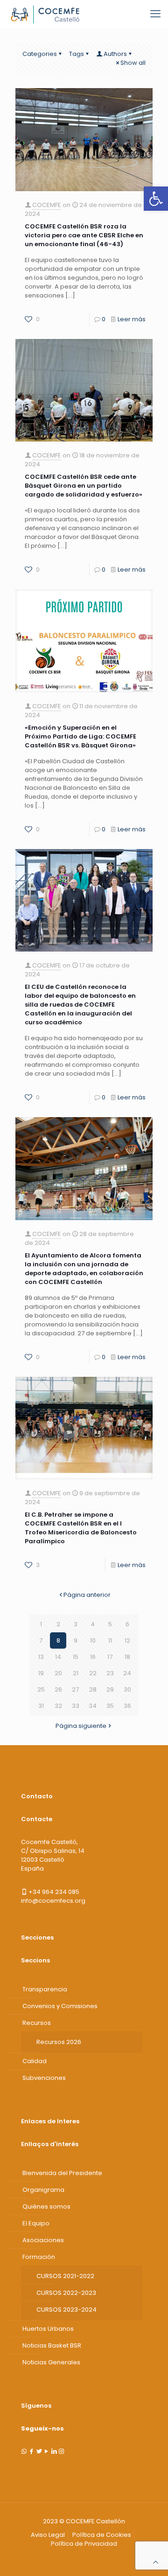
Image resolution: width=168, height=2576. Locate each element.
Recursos (37, 2023)
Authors (115, 54)
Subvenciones (44, 2078)
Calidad (35, 2061)
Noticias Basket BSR (52, 2345)
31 (41, 1706)
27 (75, 1689)
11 (110, 1640)
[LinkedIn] (54, 2451)
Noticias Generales (51, 2362)
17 (110, 1657)
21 (76, 1673)
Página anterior (87, 1595)
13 (41, 1657)
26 (58, 1689)
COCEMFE (47, 205)
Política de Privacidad (84, 2544)
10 (93, 1640)
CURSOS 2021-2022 (65, 2276)
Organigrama (43, 2190)
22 (93, 1673)
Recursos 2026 (59, 2042)
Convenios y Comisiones (60, 2006)
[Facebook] (31, 2451)
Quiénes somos (46, 2207)
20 (58, 1673)
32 (58, 1706)
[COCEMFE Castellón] (46, 14)
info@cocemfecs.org (53, 1901)
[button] (156, 199)
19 (41, 1673)
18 (127, 1657)
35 (110, 1706)
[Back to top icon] (156, 2562)
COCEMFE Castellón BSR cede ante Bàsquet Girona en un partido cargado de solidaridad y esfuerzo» (84, 486)
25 (41, 1689)
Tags (77, 54)
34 (93, 1706)
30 (127, 1689)
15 (76, 1657)
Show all (133, 63)
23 (110, 1673)
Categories (40, 54)
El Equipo (36, 2223)
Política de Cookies (102, 2535)
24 (127, 1673)
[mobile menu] (155, 14)
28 (93, 1689)
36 (127, 1706)
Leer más (132, 319)
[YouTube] (46, 2451)
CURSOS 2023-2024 (66, 2310)
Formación (39, 2257)
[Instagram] (61, 2451)
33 (76, 1706)
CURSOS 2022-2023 (66, 2293)
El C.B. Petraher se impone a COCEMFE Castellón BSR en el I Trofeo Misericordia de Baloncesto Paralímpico (81, 1528)
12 (127, 1640)
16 (93, 1657)
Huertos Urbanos (48, 2329)
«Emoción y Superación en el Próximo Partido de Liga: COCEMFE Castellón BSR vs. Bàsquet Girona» (80, 736)
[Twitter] (39, 2451)
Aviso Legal (48, 2535)
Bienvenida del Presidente (62, 2173)
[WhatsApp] (24, 2451)
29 (110, 1689)
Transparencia (45, 1989)
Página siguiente (81, 1726)
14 (58, 1657)
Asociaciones (43, 2240)
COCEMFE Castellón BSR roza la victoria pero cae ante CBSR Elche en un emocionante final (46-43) (84, 235)
